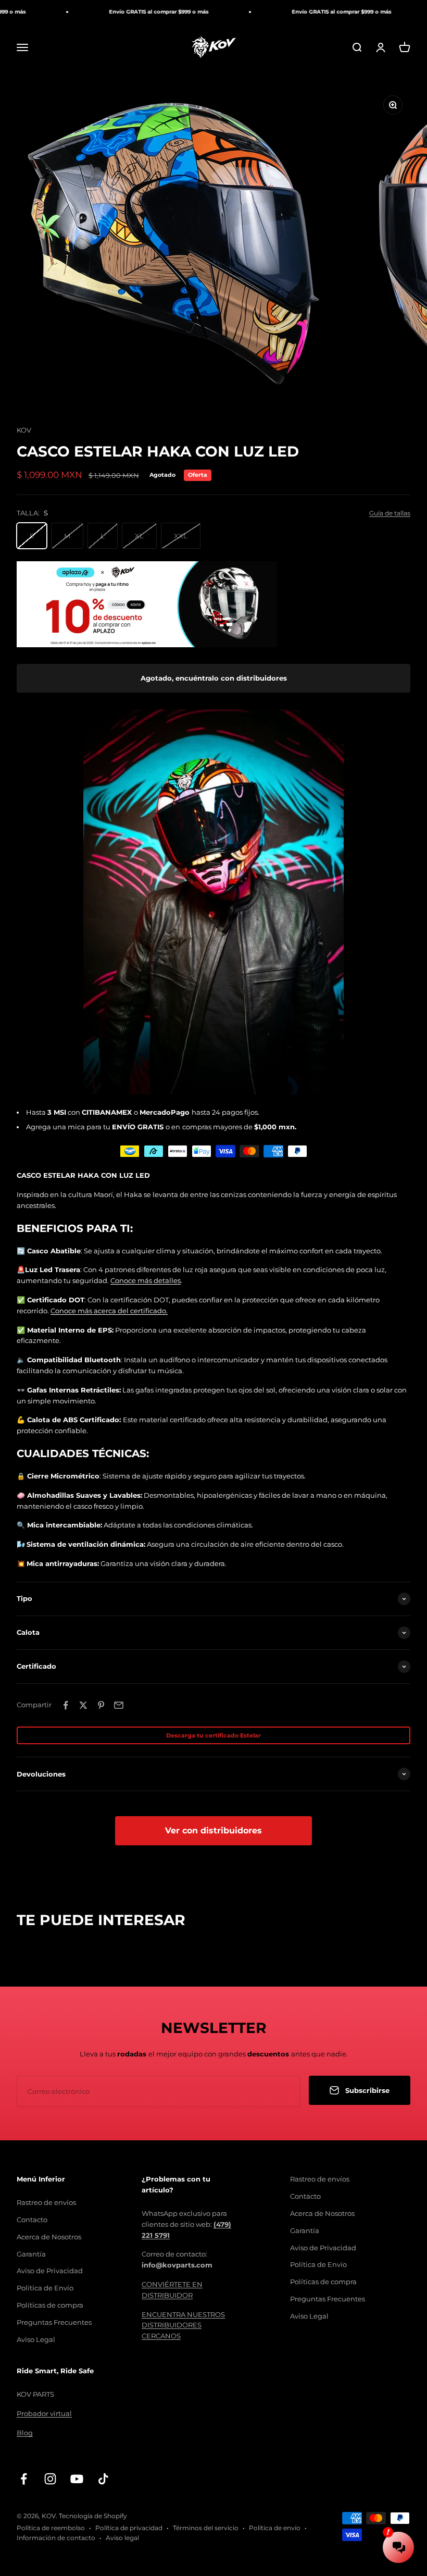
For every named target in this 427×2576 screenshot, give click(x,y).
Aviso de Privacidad (50, 2271)
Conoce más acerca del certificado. (109, 1311)
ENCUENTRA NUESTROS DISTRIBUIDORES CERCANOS (183, 2325)
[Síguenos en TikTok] (103, 2479)
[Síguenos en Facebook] (24, 2479)
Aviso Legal (36, 2339)
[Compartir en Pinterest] (101, 1705)
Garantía (31, 2254)
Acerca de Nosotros (49, 2237)
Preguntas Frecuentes (54, 2322)
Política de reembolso (51, 2528)
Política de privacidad (129, 2528)
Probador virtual (44, 2413)
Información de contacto (56, 2538)
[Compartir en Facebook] (66, 1705)
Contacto (32, 2220)
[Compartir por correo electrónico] (119, 1705)
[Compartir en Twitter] (83, 1705)
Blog (25, 2433)
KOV (24, 430)
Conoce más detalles (146, 1280)
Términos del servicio (206, 2528)
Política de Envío (45, 2288)
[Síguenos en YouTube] (77, 2479)
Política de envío (275, 2528)
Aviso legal (122, 2538)
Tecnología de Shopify (93, 2516)
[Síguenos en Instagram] (50, 2479)
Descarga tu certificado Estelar (213, 1735)
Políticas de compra (50, 2305)
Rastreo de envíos (46, 2202)
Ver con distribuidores (213, 1831)
